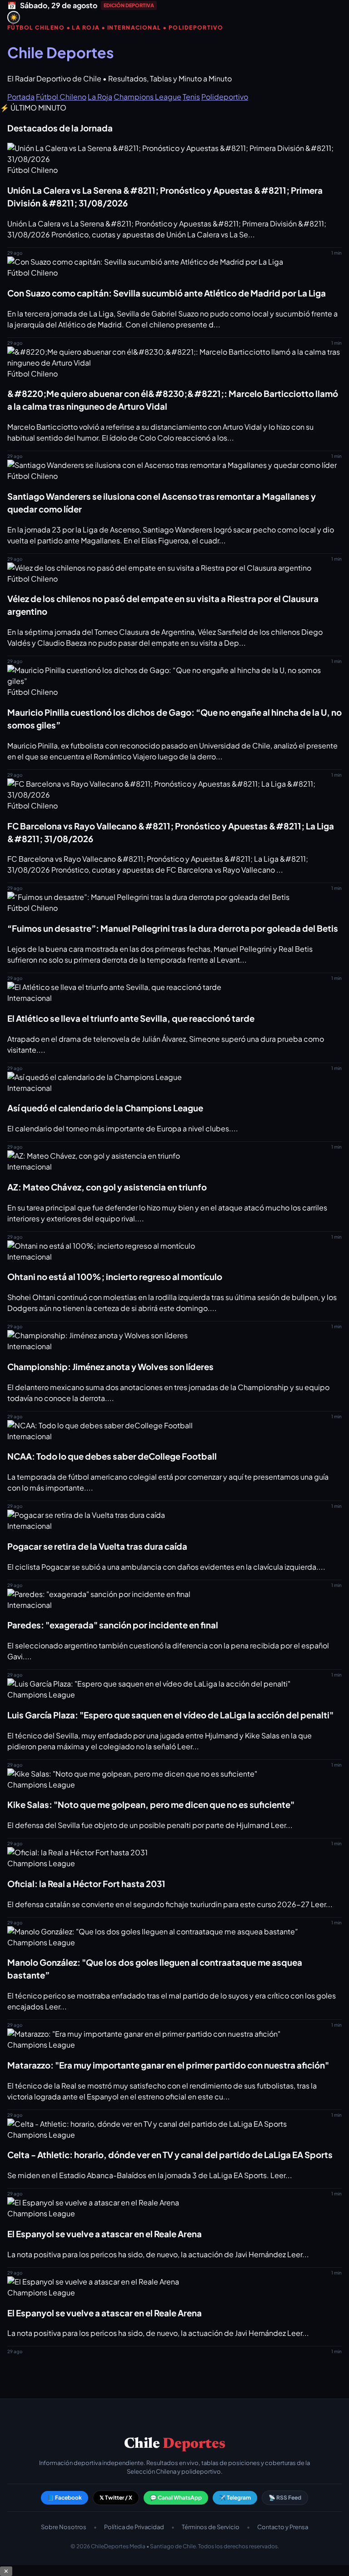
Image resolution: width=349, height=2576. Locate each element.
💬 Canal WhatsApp (176, 2498)
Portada (21, 97)
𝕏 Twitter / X (116, 2498)
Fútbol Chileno (61, 97)
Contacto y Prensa (283, 2527)
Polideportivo (225, 97)
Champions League (147, 97)
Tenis (191, 97)
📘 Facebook (65, 2498)
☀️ (14, 18)
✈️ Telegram (235, 2498)
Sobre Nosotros (64, 2527)
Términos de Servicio (211, 2527)
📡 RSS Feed (285, 2498)
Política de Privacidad (134, 2527)
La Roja (100, 97)
